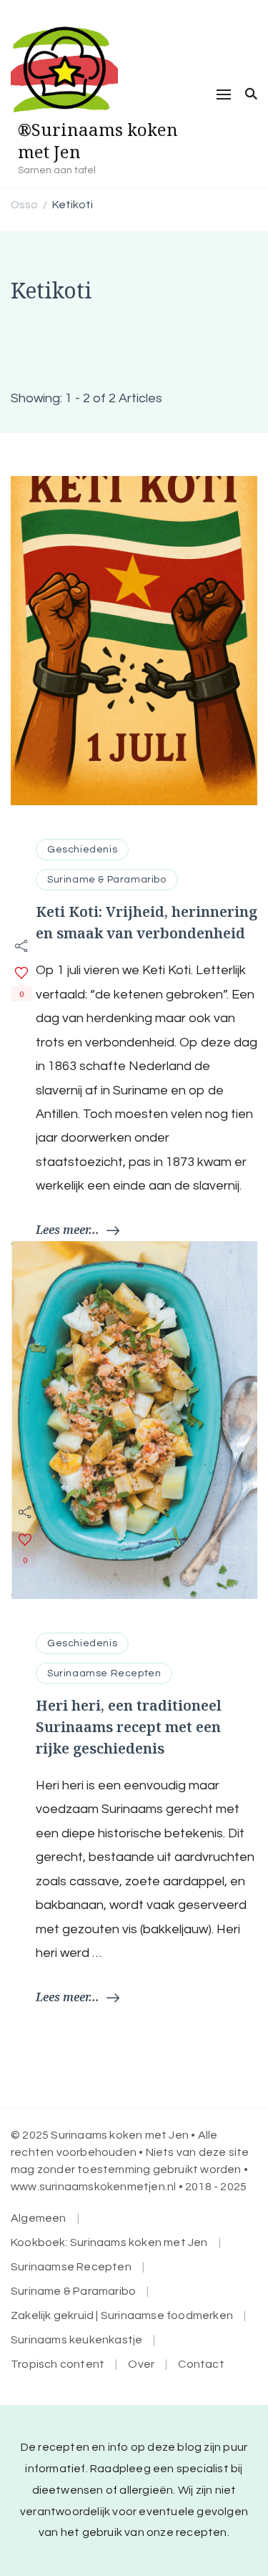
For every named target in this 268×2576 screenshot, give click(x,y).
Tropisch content (58, 2364)
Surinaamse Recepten (104, 1673)
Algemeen (39, 2218)
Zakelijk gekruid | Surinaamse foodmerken (122, 2315)
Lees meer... (68, 1230)
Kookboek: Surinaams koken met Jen (109, 2242)
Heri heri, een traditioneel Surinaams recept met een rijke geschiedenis (129, 1727)
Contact (201, 2364)
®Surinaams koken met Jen (98, 140)
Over (141, 2364)
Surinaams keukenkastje (76, 2340)
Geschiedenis (82, 850)
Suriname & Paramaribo (107, 880)
